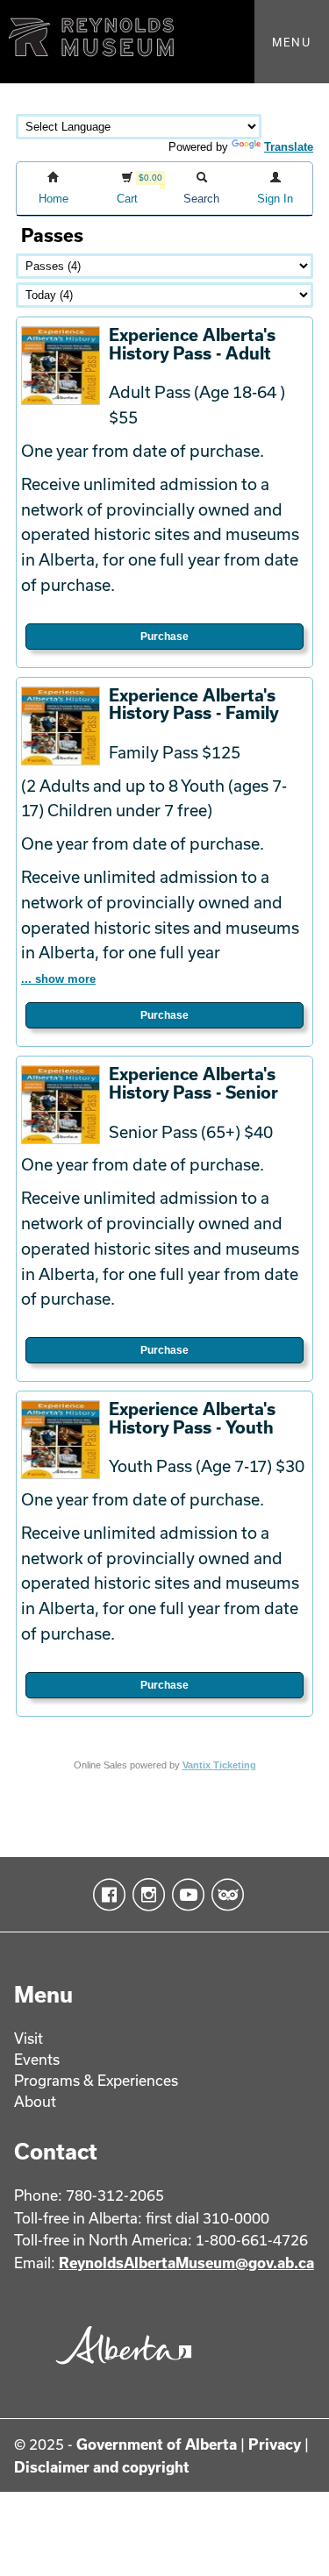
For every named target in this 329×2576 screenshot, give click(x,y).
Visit (29, 2038)
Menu (292, 42)
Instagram (145, 1895)
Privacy (275, 2444)
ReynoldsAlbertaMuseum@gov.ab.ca (186, 2263)
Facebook (106, 1895)
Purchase (164, 637)
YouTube (185, 1895)
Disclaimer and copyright (102, 2467)
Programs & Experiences (96, 2080)
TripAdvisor (224, 1895)
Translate (289, 147)
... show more (58, 979)
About (35, 2101)
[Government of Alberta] (119, 2370)
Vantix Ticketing (219, 1765)
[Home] (164, 42)
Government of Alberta (157, 2444)
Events (37, 2059)
